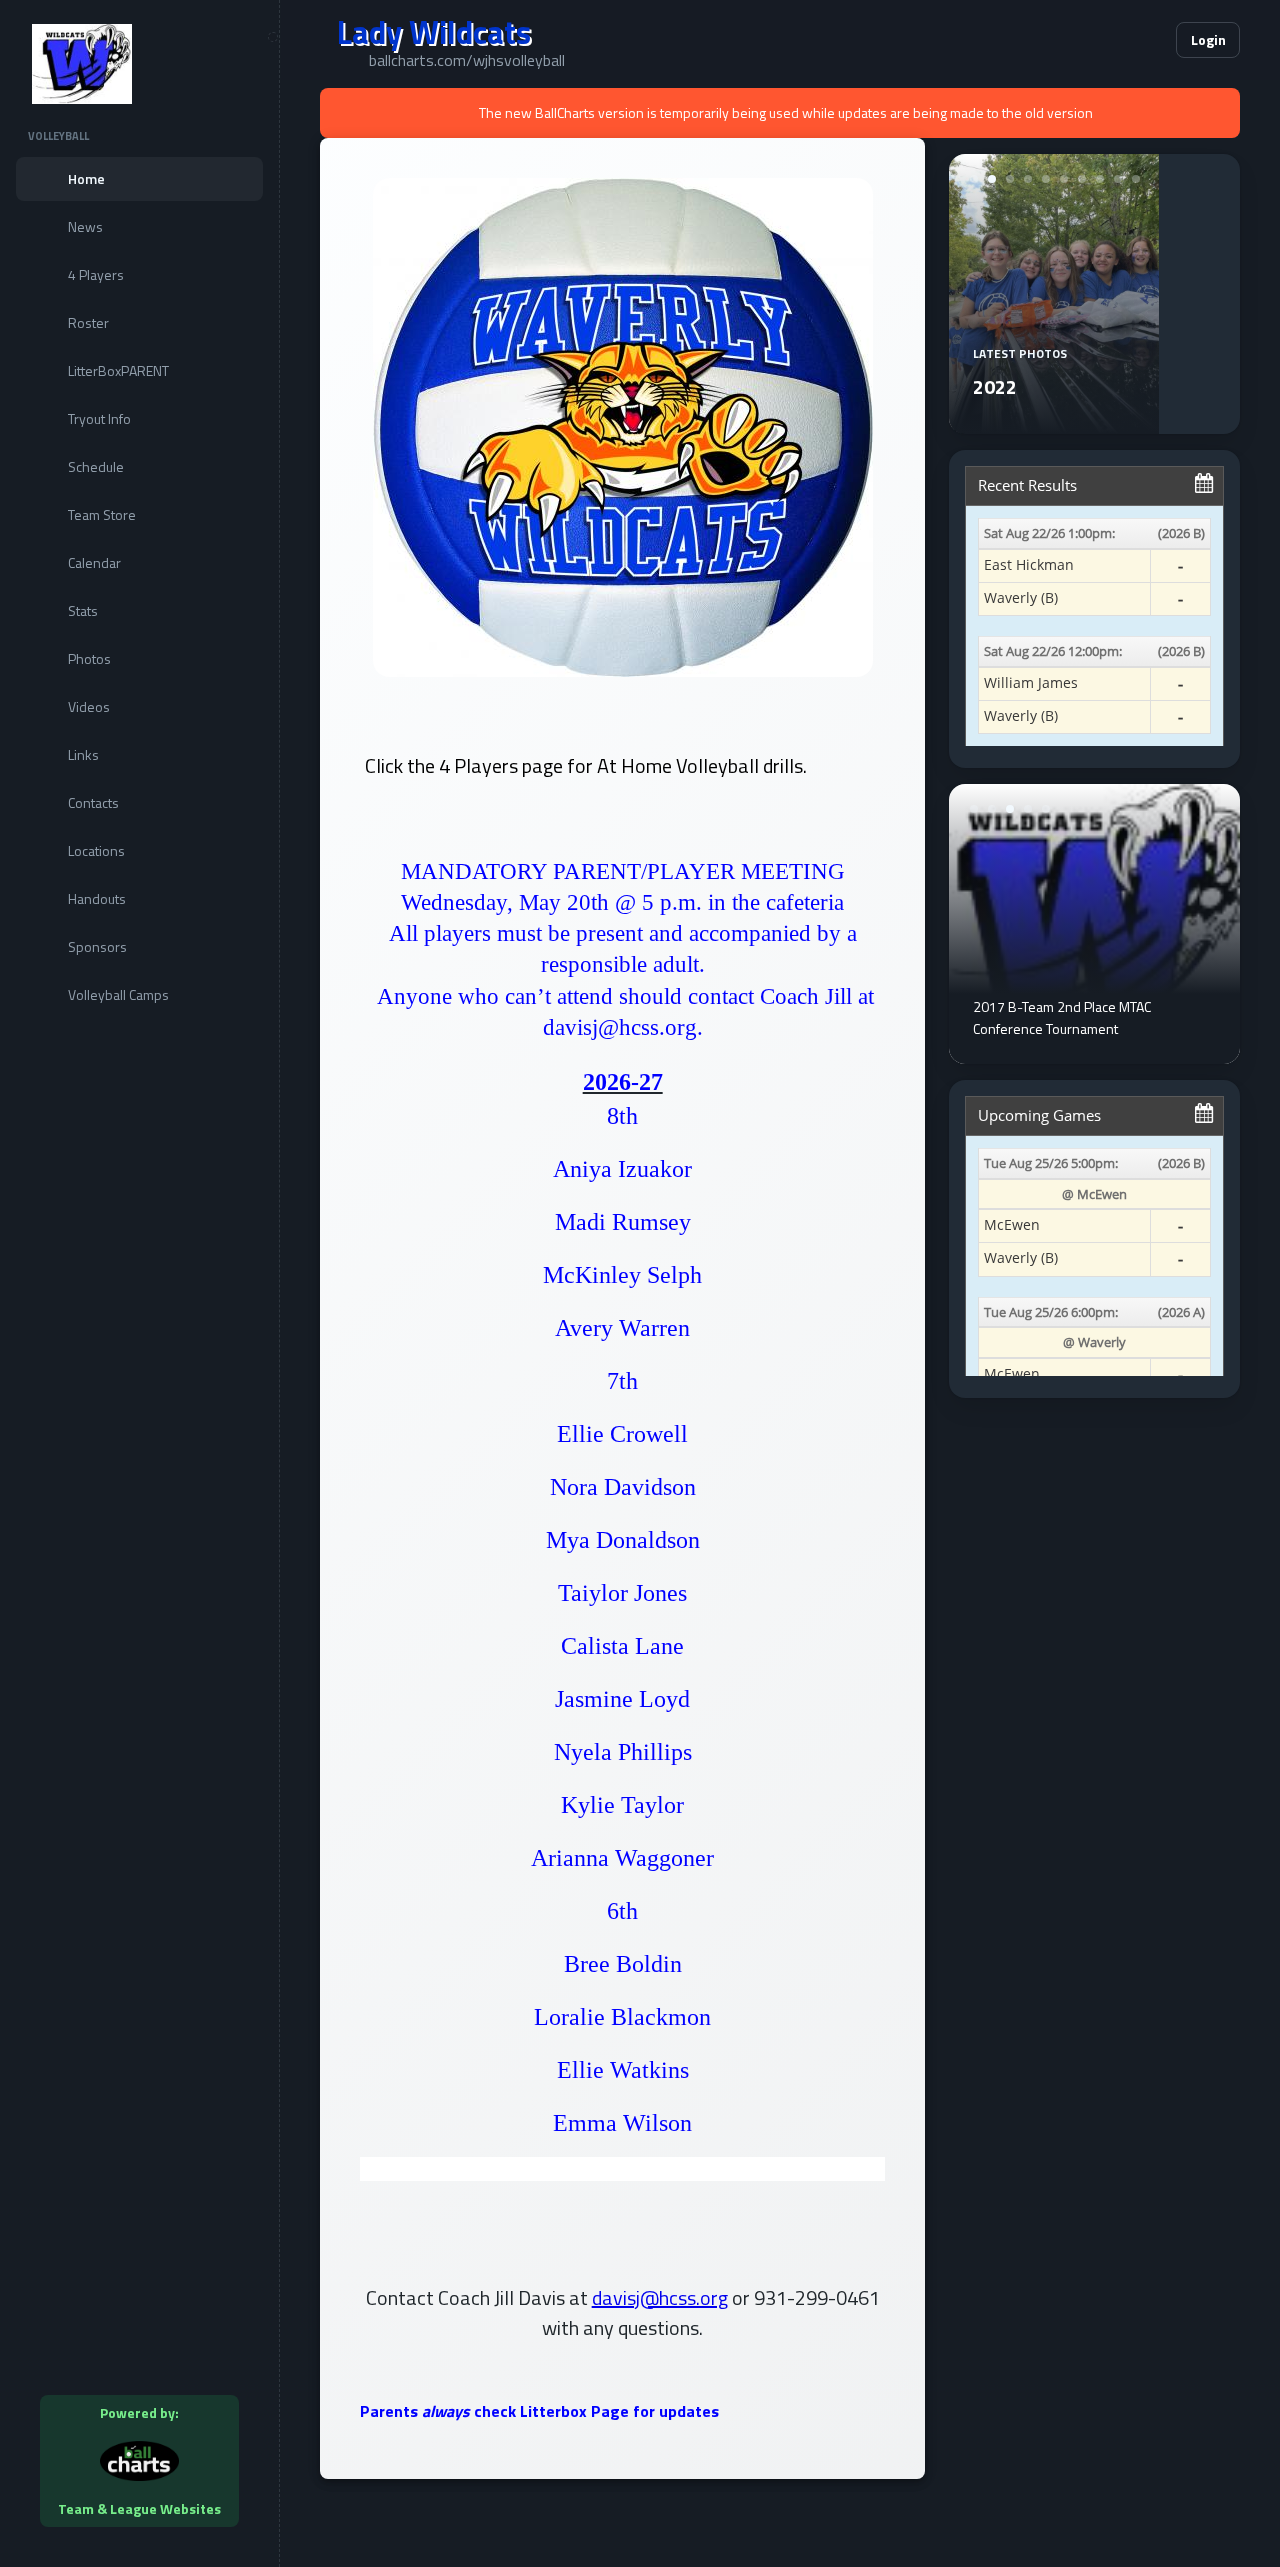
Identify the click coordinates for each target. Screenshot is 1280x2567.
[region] (139, 1283)
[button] (1100, 40)
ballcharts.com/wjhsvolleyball (467, 60)
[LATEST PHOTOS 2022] (1054, 422)
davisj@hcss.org (660, 2297)
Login (1208, 39)
